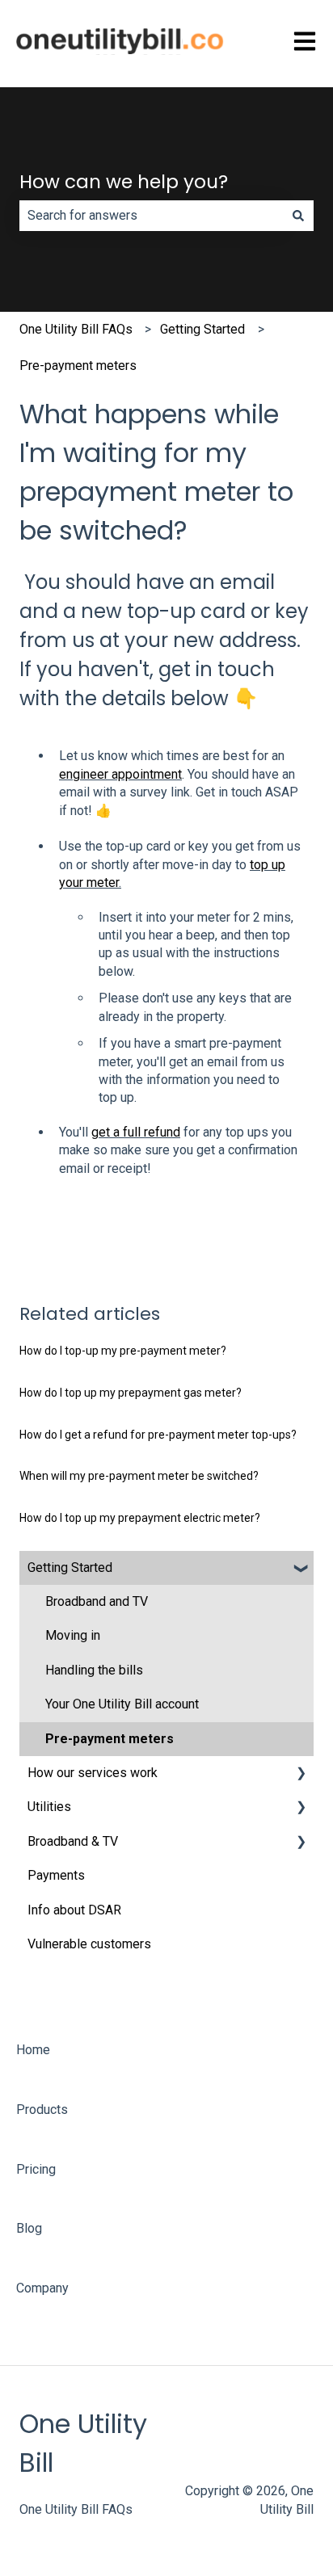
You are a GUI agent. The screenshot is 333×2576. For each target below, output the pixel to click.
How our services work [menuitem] (93, 1773)
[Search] (298, 216)
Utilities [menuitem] (49, 1807)
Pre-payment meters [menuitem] (110, 1739)
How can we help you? (124, 182)
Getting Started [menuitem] (70, 1567)
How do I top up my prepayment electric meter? (140, 1518)
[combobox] (151, 216)
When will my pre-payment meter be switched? (139, 1476)
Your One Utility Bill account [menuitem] (122, 1704)
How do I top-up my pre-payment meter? (123, 1351)
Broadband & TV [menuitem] (73, 1841)
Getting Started (202, 329)
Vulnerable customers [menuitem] (89, 1944)
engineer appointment (120, 774)
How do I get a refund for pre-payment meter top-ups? (158, 1435)
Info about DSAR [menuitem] (74, 1910)
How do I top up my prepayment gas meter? (131, 1393)
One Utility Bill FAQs (76, 329)
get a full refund (136, 1132)
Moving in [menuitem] (73, 1635)
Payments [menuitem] (56, 1875)
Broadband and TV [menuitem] (97, 1601)
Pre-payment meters (78, 366)
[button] (301, 1569)
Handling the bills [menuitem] (94, 1670)
